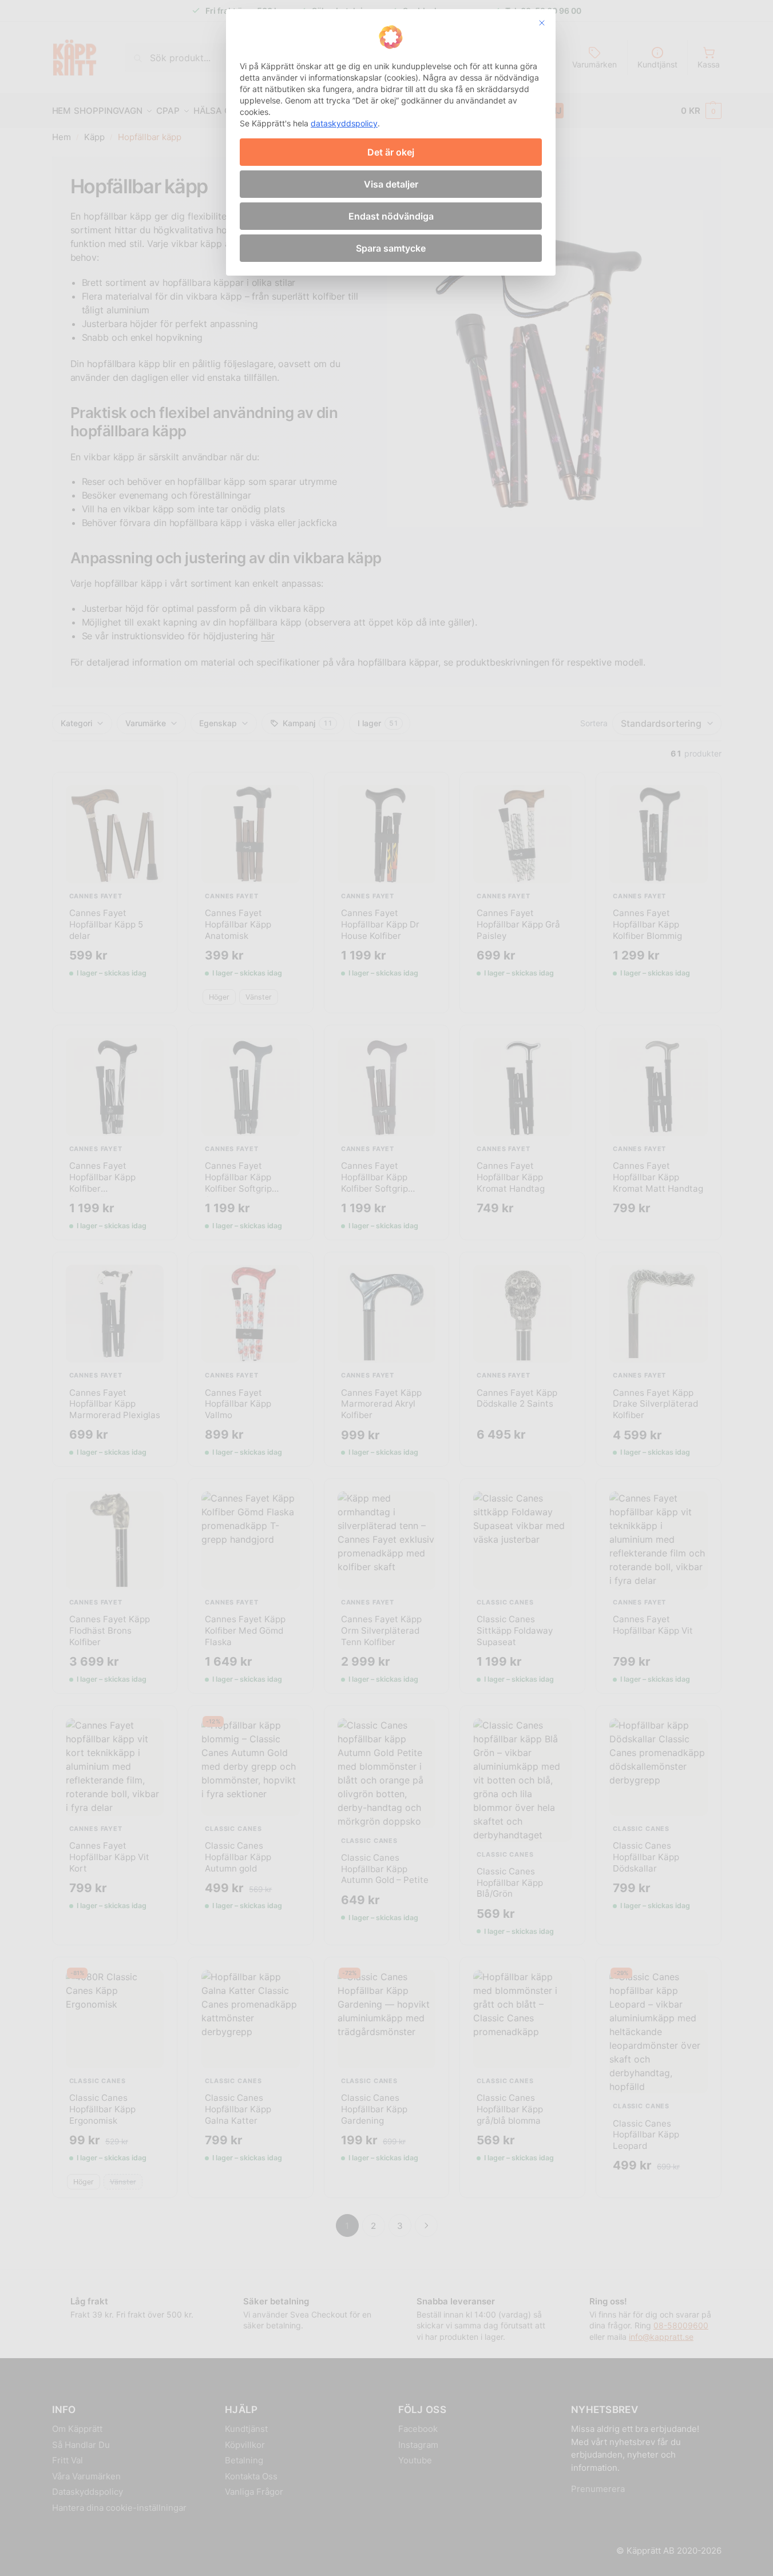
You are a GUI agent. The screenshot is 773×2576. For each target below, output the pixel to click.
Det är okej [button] (391, 152)
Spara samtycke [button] (391, 248)
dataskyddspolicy (344, 123)
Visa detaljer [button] (391, 184)
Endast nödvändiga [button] (391, 216)
